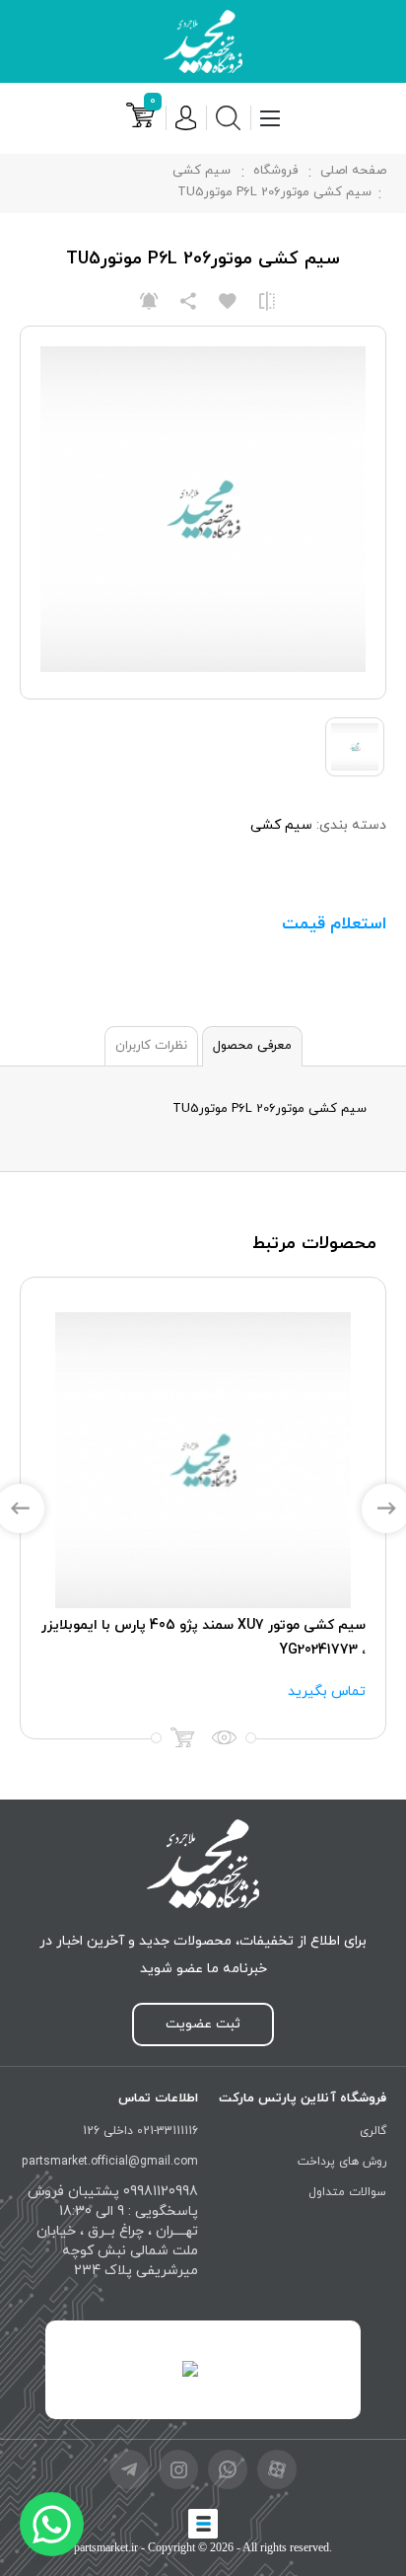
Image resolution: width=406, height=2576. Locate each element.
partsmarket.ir (106, 2547)
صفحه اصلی (353, 171)
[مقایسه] (267, 301)
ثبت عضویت (203, 2024)
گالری (373, 2131)
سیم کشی (202, 171)
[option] (202, 1508)
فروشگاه (275, 171)
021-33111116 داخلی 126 (140, 2131)
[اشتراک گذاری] (188, 301)
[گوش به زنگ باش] (149, 301)
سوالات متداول (347, 2192)
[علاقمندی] (228, 301)
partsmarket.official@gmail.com (110, 2162)
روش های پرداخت (342, 2162)
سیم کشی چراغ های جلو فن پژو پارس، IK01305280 (212, 1625)
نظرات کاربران (151, 1046)
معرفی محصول (252, 1046)
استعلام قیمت (334, 924)
